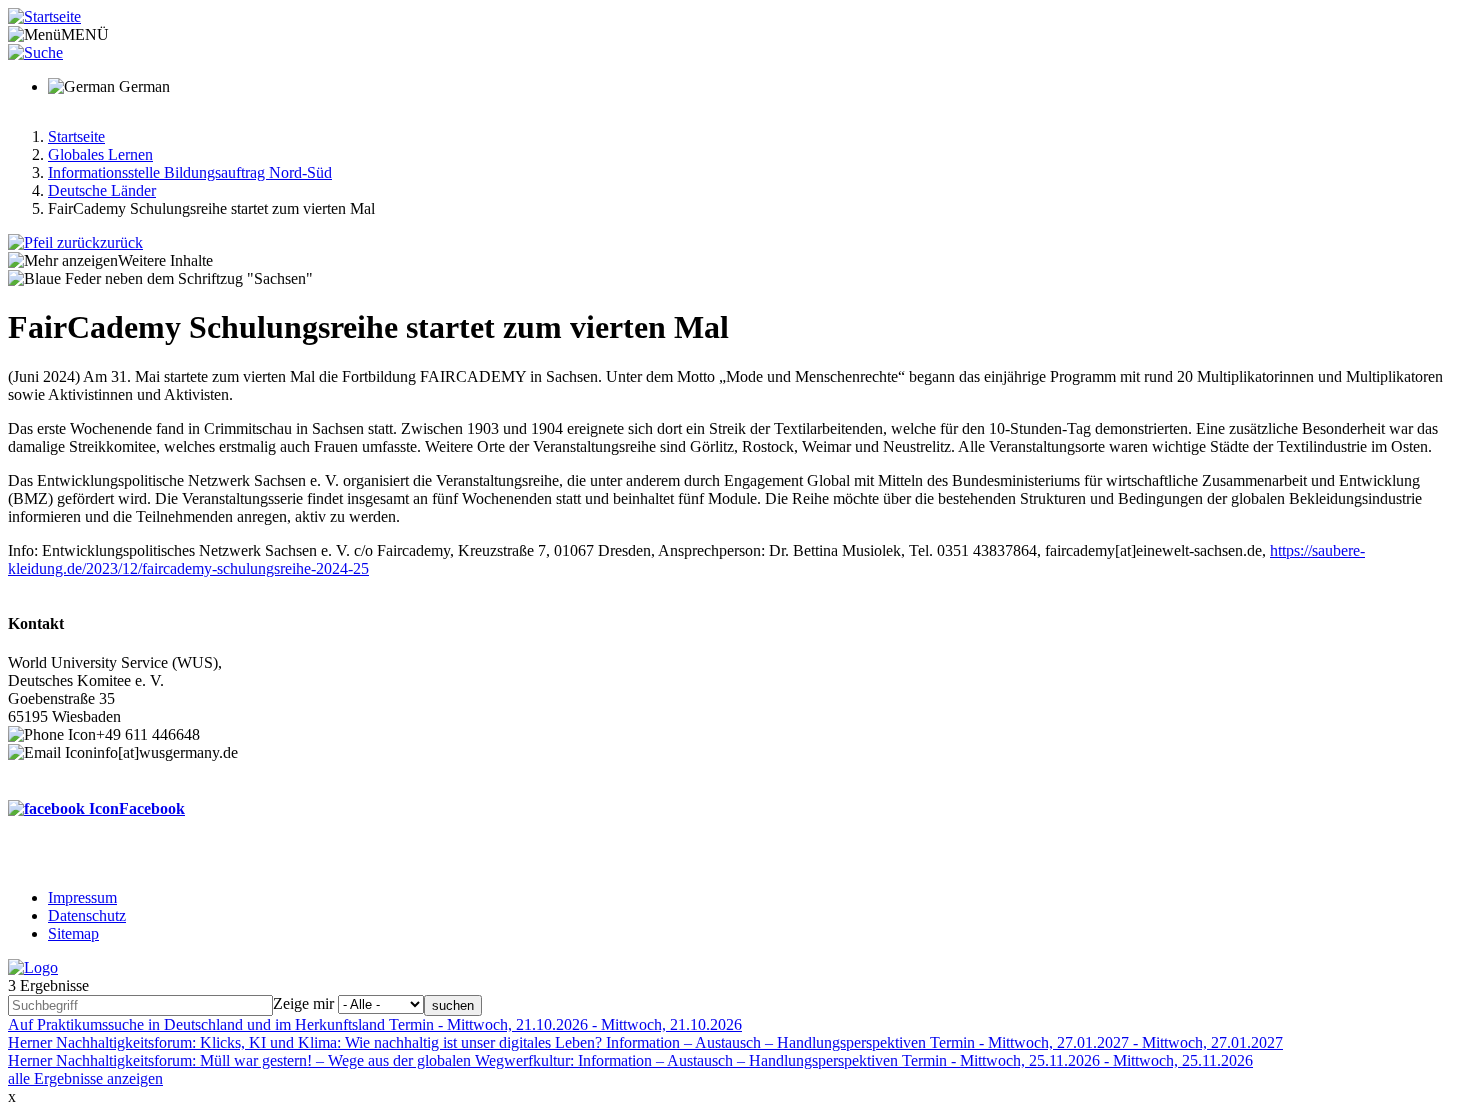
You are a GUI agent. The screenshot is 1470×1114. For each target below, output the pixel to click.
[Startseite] (44, 16)
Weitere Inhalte (165, 260)
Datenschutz (87, 915)
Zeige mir (303, 1003)
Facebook (152, 808)
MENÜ (85, 34)
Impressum (82, 897)
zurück (121, 242)
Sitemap (73, 933)
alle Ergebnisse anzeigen (85, 1078)
